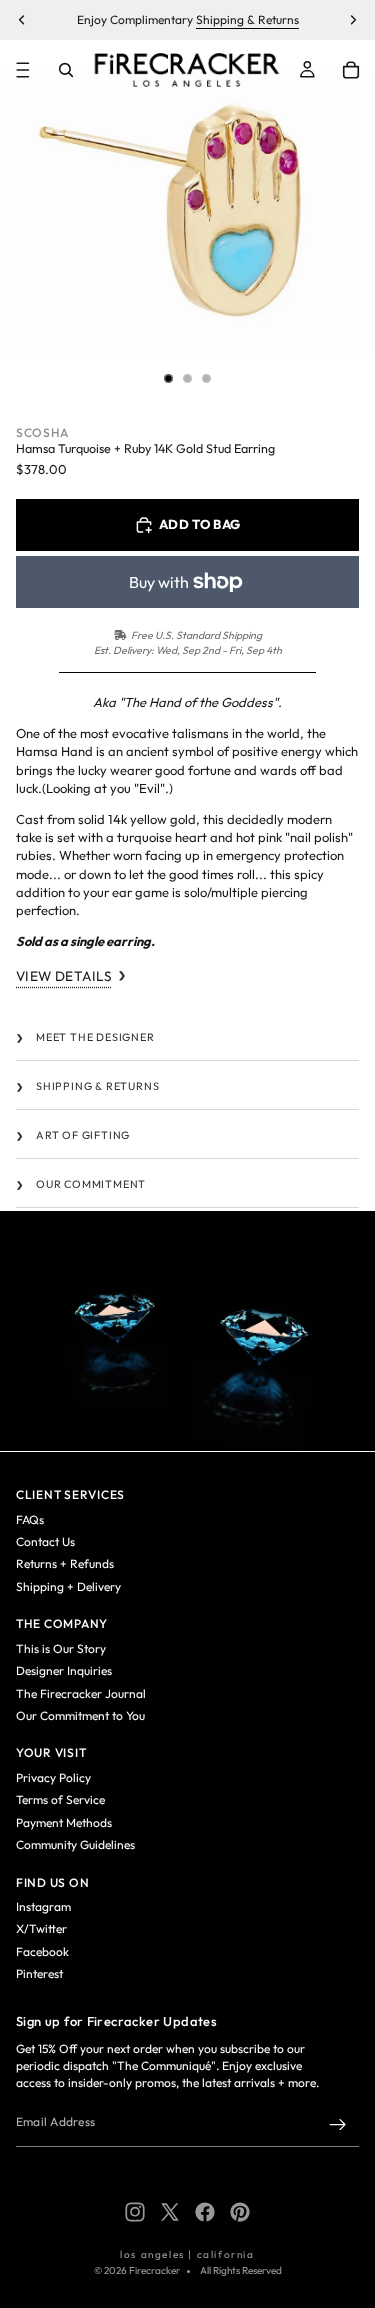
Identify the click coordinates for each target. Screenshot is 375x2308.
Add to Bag (200, 524)
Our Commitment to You (80, 1715)
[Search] (66, 70)
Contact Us (45, 1541)
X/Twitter (41, 1928)
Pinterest (39, 1973)
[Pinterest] (240, 2212)
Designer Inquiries (64, 1670)
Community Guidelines (75, 1844)
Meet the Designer (95, 1037)
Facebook (42, 1951)
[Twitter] (170, 2212)
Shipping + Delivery (68, 1586)
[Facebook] (205, 2212)
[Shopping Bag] (351, 70)
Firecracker (154, 2270)
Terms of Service (60, 1799)
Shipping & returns (97, 1086)
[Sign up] (338, 2125)
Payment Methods (64, 1822)
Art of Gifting (83, 1135)
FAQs (30, 1519)
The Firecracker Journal (81, 1693)
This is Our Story (61, 1648)
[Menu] (23, 70)
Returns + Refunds (65, 1563)
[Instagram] (135, 2212)
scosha (42, 432)
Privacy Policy (53, 1777)
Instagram (43, 1906)
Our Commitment (91, 1184)
